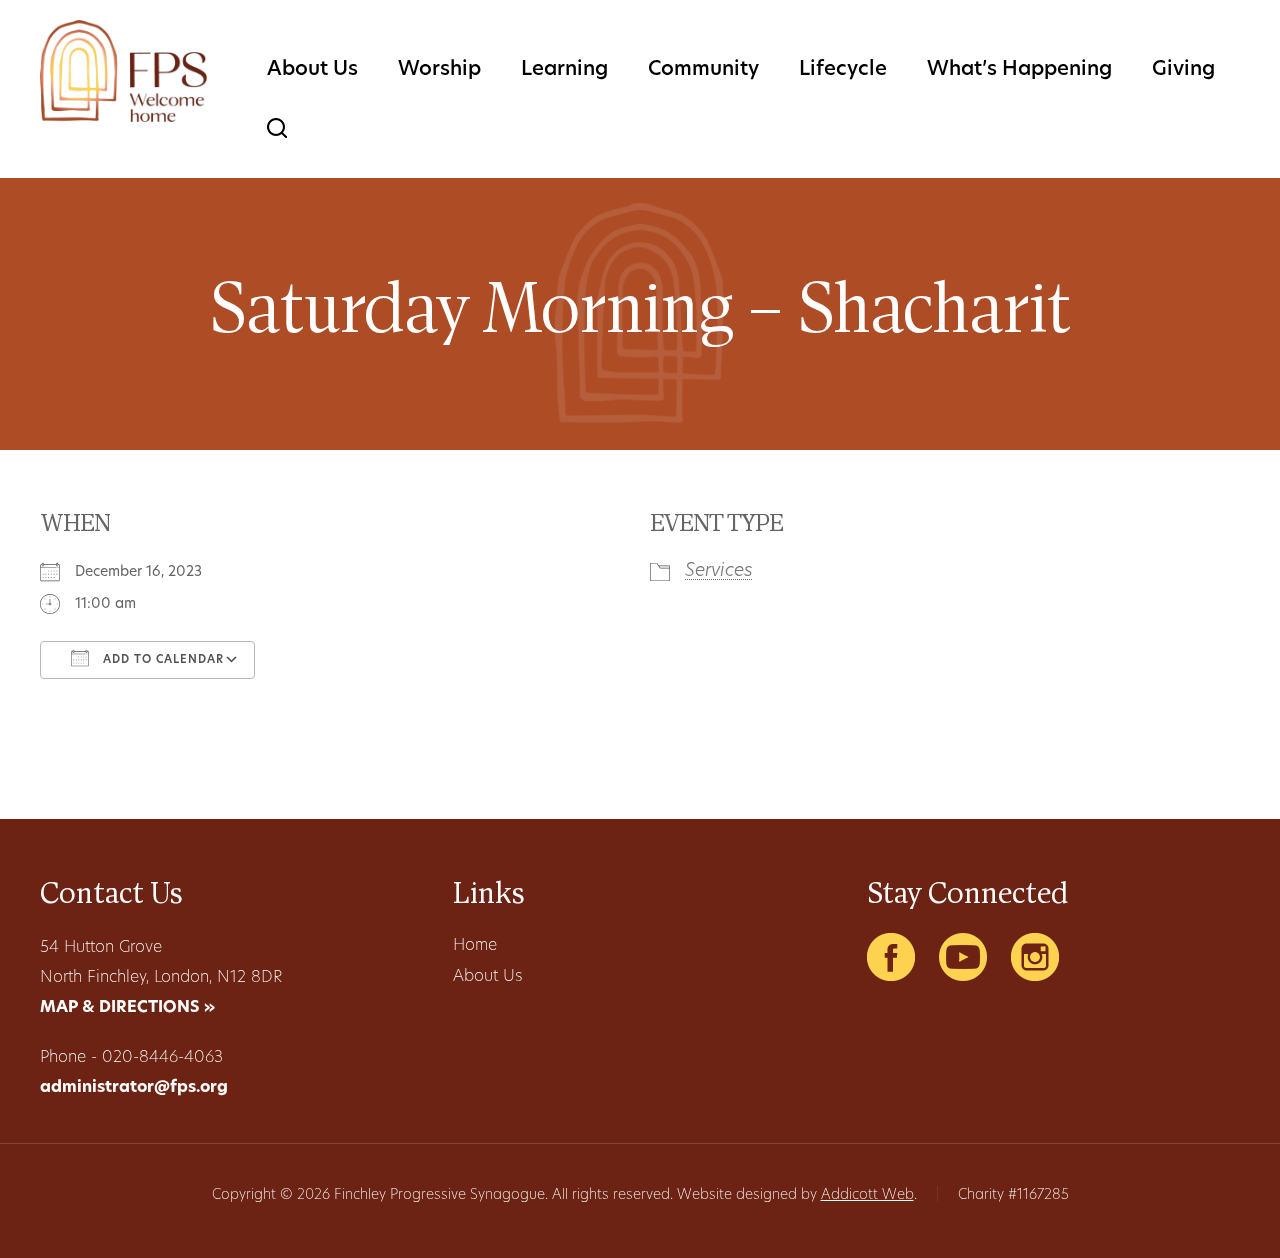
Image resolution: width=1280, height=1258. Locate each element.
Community (703, 70)
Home (475, 946)
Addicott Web (867, 1195)
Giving (1183, 70)
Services (719, 572)
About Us (312, 70)
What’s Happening (1019, 70)
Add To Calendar (161, 660)
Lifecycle (843, 70)
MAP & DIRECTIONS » (127, 1008)
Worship (439, 70)
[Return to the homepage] (123, 71)
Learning (564, 70)
